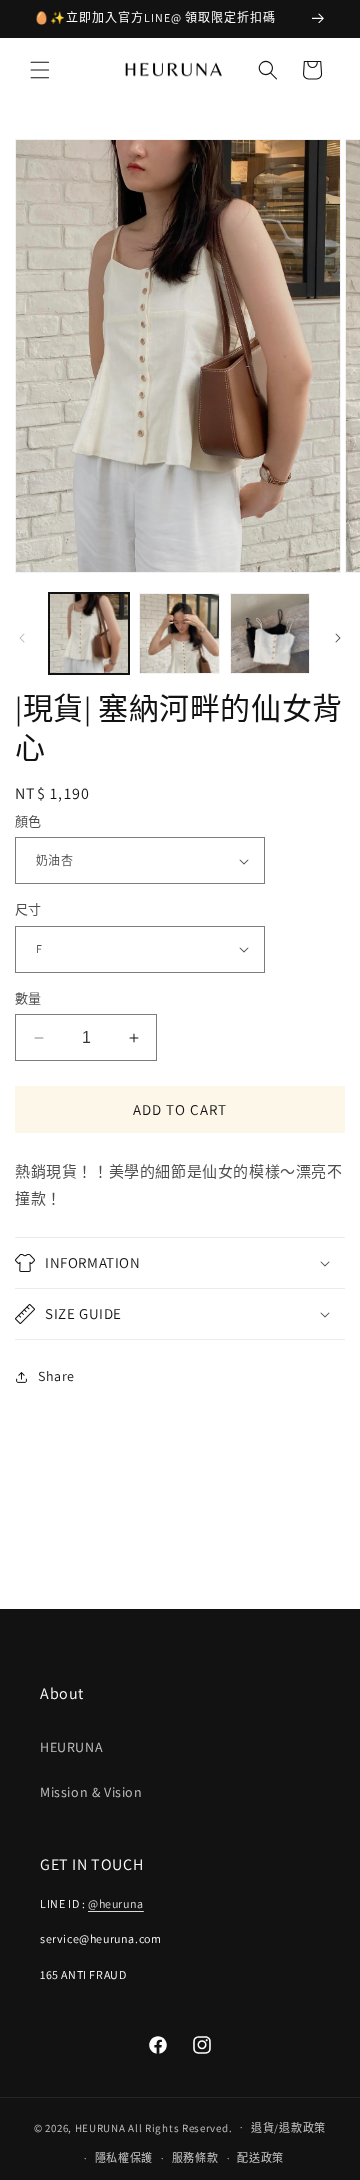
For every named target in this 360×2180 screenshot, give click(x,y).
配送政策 (260, 2158)
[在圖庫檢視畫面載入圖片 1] (89, 633)
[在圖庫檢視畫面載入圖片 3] (270, 633)
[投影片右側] (338, 638)
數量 (28, 998)
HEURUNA (71, 1747)
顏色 (28, 821)
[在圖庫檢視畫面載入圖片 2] (179, 633)
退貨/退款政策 (288, 2128)
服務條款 (195, 2158)
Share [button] (56, 1376)
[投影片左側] (22, 638)
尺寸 (28, 909)
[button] (40, 70)
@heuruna (116, 1903)
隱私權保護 (124, 2158)
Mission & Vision (91, 1792)
